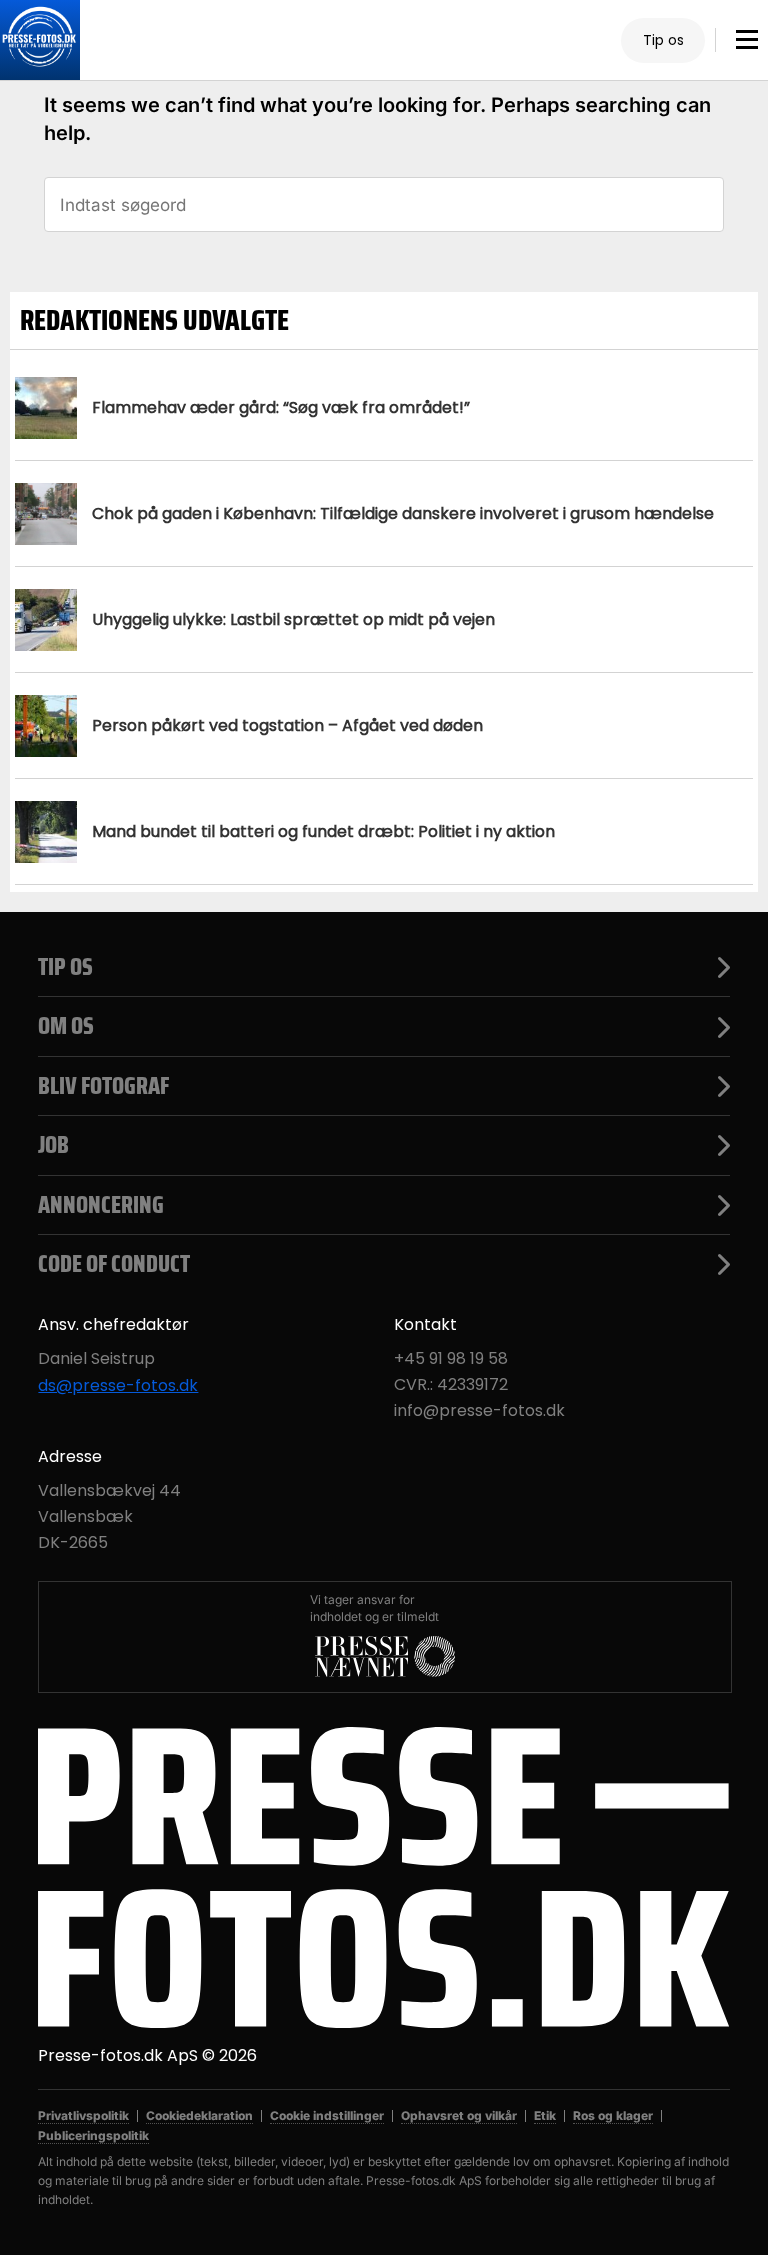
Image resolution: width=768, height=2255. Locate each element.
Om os (66, 1026)
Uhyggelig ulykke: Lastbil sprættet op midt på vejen (293, 619)
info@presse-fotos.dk (479, 1411)
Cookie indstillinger (327, 2115)
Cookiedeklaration (199, 2115)
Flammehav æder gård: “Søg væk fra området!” (281, 407)
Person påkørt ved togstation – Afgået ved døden (287, 725)
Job (53, 1145)
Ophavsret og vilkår (459, 2115)
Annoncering (101, 1205)
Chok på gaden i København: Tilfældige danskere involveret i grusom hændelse (403, 513)
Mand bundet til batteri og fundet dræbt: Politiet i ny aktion (323, 831)
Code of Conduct (114, 1264)
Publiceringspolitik (93, 2135)
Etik (545, 2115)
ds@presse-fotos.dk (118, 1386)
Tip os (663, 40)
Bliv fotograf (103, 1086)
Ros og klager (613, 2115)
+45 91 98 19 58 (451, 1359)
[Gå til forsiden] (40, 40)
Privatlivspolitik (83, 2115)
